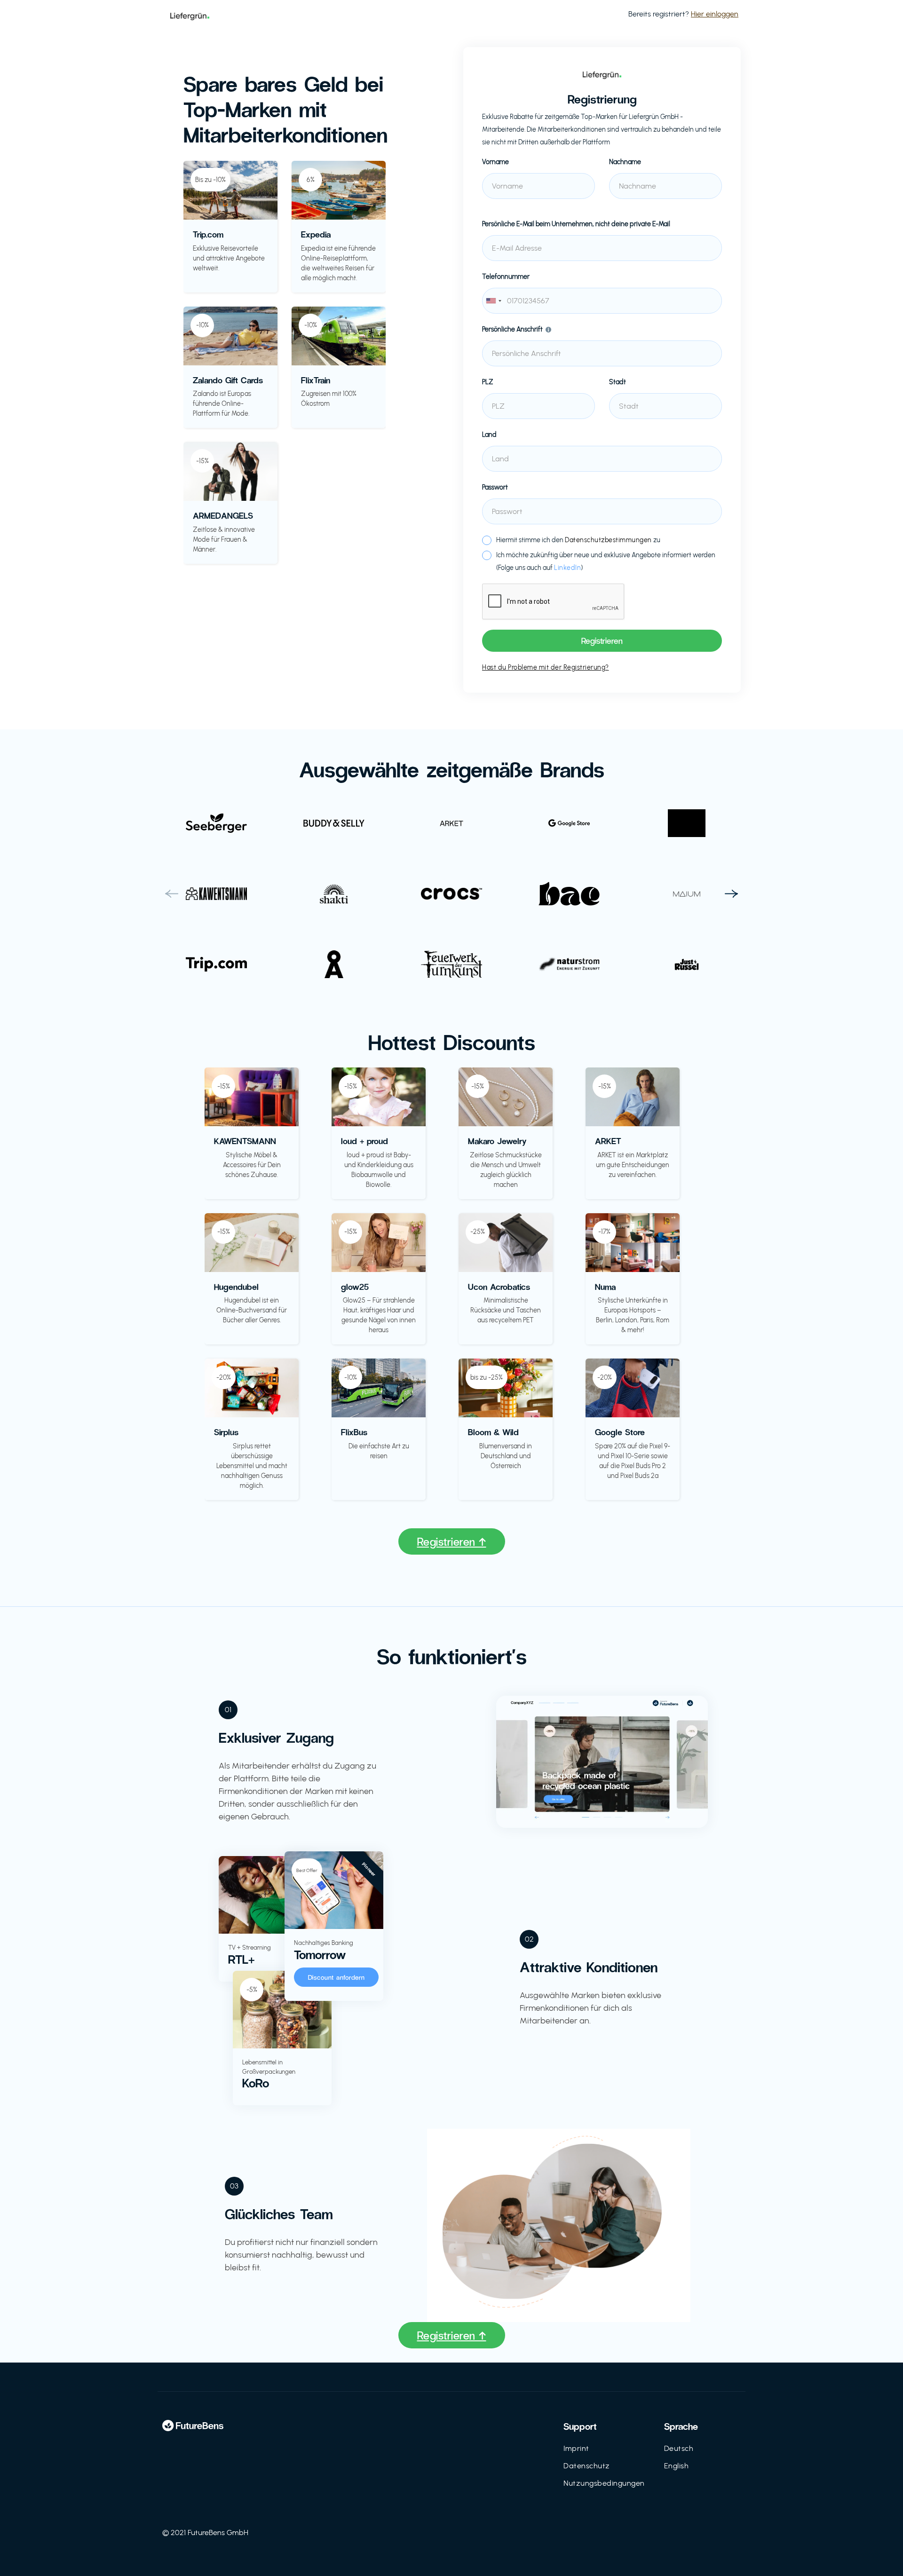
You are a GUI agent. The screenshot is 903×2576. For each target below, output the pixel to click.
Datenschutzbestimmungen (608, 540)
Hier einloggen (715, 14)
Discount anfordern (337, 1977)
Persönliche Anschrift (512, 329)
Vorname (495, 162)
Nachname (625, 162)
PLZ (488, 382)
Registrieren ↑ (452, 1541)
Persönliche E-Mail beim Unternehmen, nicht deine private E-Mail (576, 224)
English (677, 2466)
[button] (172, 894)
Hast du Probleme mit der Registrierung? (546, 668)
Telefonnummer (506, 277)
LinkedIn (567, 568)
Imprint (576, 2448)
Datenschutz (587, 2466)
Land (489, 435)
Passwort (495, 487)
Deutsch (679, 2448)
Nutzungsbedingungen (604, 2483)
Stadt (618, 382)
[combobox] (602, 301)
